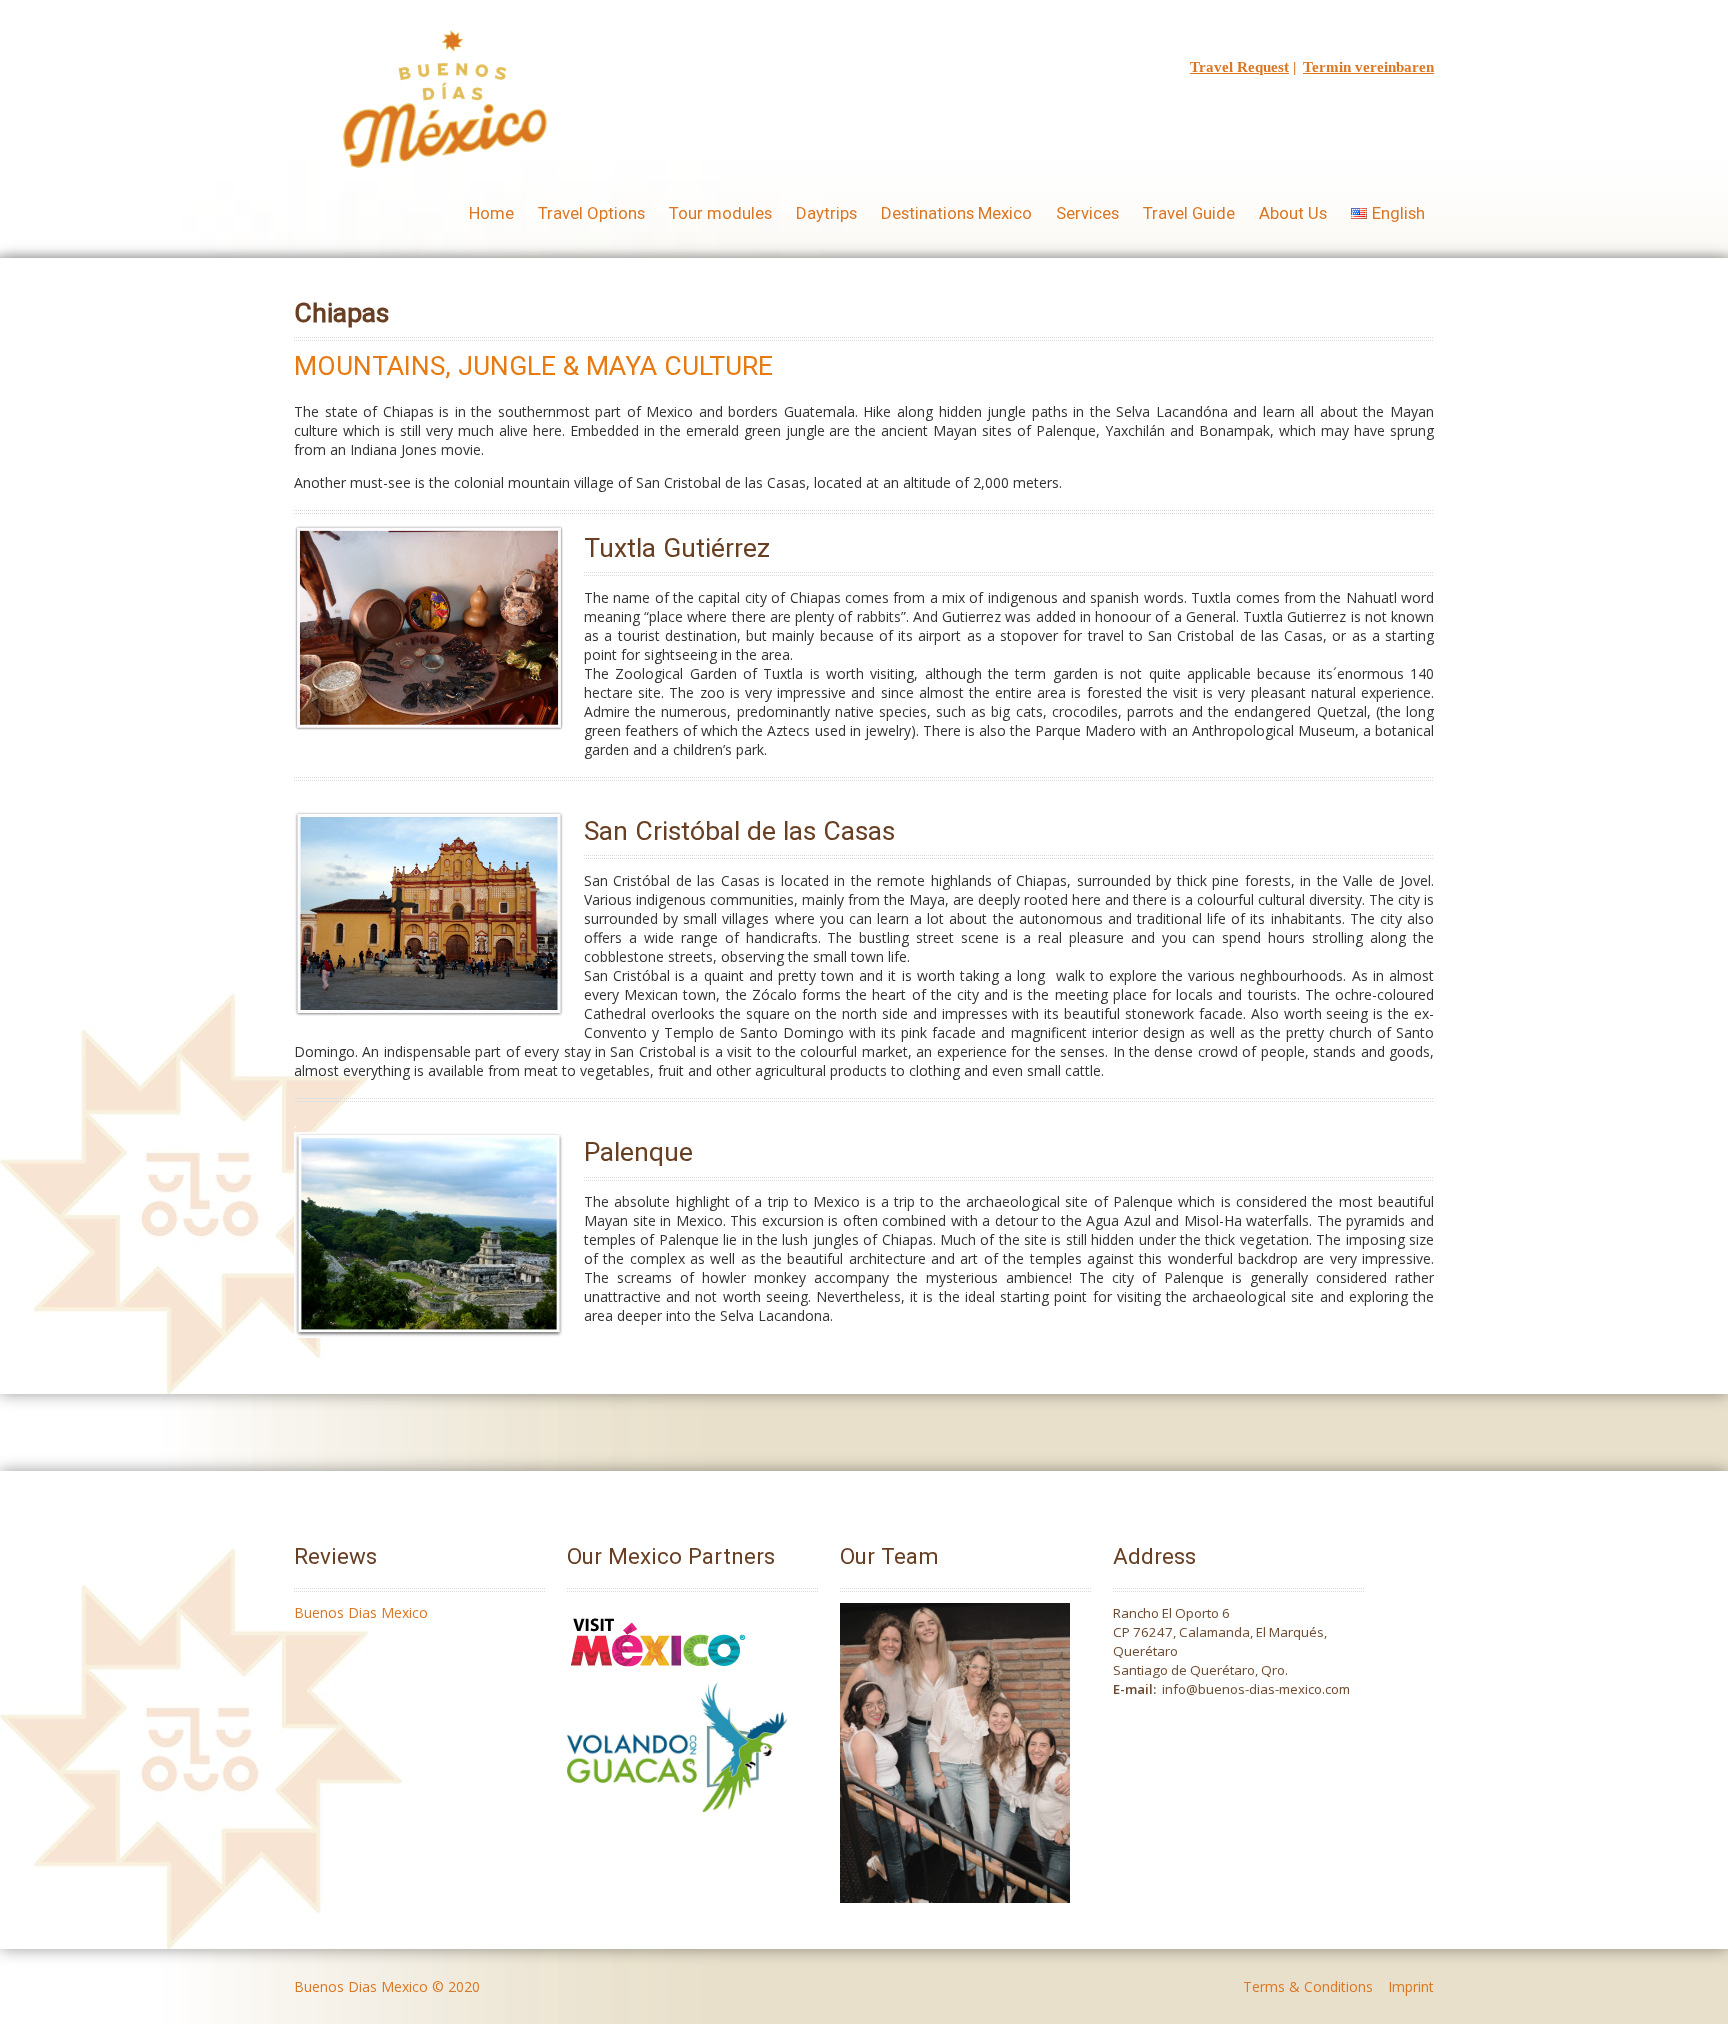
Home (491, 213)
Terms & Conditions (1308, 1986)
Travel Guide (1189, 213)
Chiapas (341, 312)
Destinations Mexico (956, 213)
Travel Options (591, 213)
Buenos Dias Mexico (361, 1612)
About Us (1293, 213)
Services (1087, 213)
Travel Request (1239, 67)
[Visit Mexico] (658, 1673)
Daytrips (826, 213)
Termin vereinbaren (1368, 67)
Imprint (1411, 1986)
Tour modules (720, 213)
